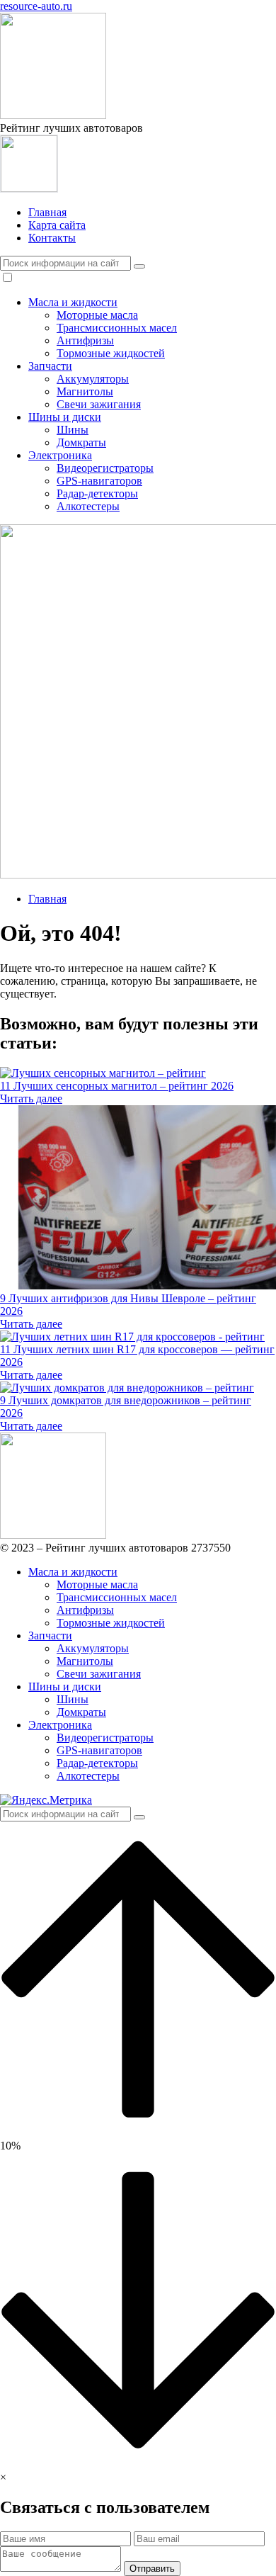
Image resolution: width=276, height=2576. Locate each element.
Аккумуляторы (93, 379)
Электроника (60, 455)
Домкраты (81, 442)
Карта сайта (57, 225)
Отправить (152, 2569)
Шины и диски (65, 417)
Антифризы (85, 340)
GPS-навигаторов (99, 481)
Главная (47, 212)
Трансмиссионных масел (117, 328)
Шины (73, 430)
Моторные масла (97, 315)
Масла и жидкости (73, 302)
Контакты (52, 238)
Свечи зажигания (99, 404)
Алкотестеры (88, 506)
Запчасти (50, 366)
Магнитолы (85, 391)
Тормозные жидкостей (111, 353)
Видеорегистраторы (105, 468)
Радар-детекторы (97, 493)
